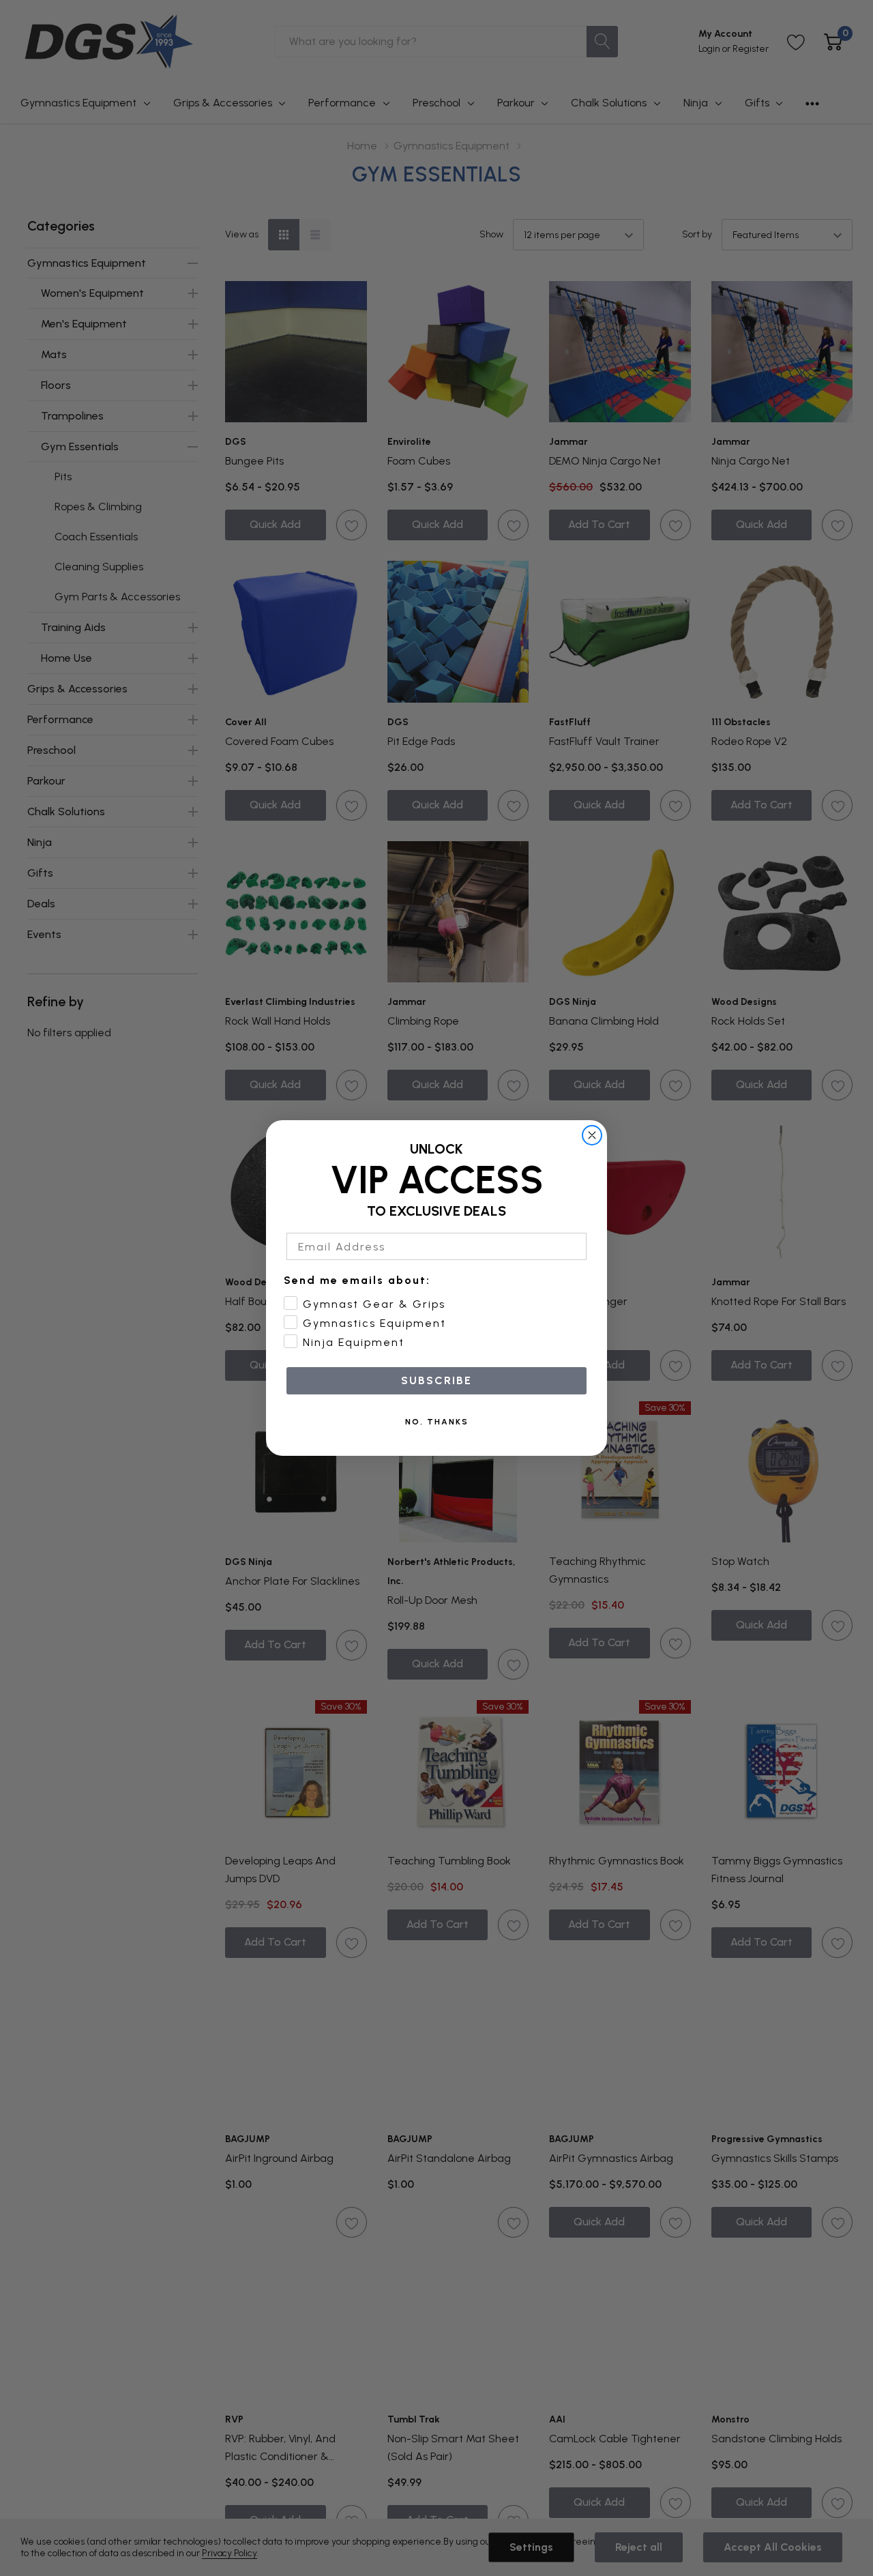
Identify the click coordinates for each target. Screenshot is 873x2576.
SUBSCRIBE (436, 1380)
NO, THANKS (437, 1422)
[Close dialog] (592, 1135)
